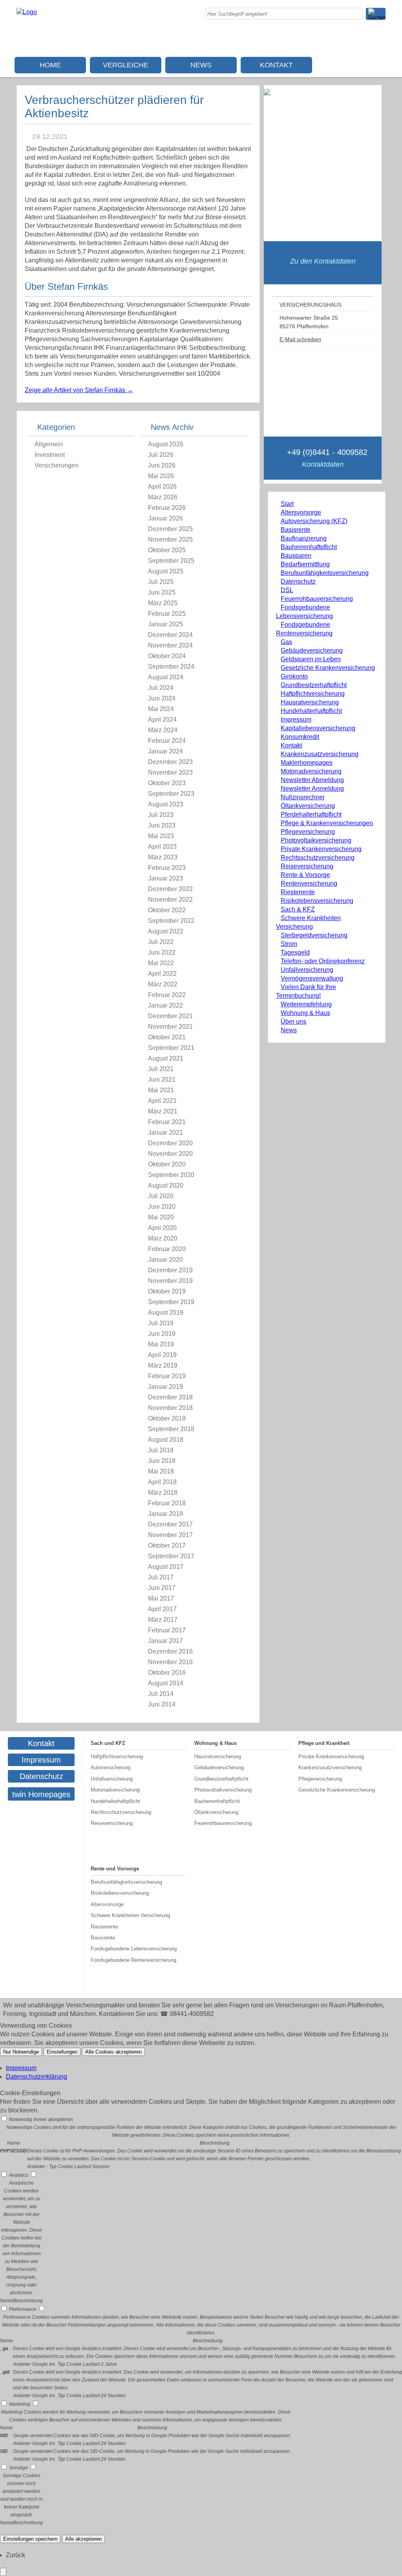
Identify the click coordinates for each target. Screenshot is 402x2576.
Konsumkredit (300, 737)
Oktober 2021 (167, 1037)
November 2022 (170, 900)
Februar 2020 (167, 1249)
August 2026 (166, 444)
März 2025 (163, 603)
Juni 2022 (162, 952)
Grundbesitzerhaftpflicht (314, 685)
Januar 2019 (165, 1387)
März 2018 (163, 1493)
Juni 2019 (162, 1334)
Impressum (296, 719)
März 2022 (163, 984)
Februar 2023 (167, 868)
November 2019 (170, 1281)
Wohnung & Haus (305, 1013)
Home (50, 65)
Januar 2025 (165, 624)
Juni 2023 (162, 825)
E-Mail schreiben (300, 339)
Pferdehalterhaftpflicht (311, 814)
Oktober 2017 (167, 1545)
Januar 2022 (165, 1005)
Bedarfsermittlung (305, 564)
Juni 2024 (162, 698)
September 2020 (171, 1175)
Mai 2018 (161, 1471)
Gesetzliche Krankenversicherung (328, 668)
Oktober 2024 (167, 656)
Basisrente (296, 530)
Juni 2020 (162, 1207)
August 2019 (166, 1313)
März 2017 (163, 1620)
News (201, 65)
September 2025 (171, 561)
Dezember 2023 (170, 762)
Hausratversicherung (310, 702)
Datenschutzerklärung (37, 2077)
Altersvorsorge (301, 512)
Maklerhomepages (307, 763)
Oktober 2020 (167, 1164)
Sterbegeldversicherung (314, 935)
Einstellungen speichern (30, 2539)
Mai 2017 (161, 1598)
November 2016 (170, 1662)
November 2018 (170, 1408)
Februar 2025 (167, 614)
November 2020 (170, 1154)
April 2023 (162, 847)
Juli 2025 (161, 582)
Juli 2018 (161, 1450)
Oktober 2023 (167, 783)
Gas (286, 642)
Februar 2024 (167, 741)
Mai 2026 (161, 476)
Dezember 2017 (170, 1524)
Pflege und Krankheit (324, 1743)
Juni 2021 (162, 1080)
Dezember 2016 (170, 1651)
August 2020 (166, 1185)
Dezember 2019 (170, 1270)
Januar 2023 (165, 878)
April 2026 (162, 487)
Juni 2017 (162, 1588)
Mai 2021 (161, 1090)
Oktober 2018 (167, 1418)
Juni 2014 (162, 1704)
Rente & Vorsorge (305, 875)
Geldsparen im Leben (311, 659)
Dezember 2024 (170, 635)
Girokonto (294, 676)
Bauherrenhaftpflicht (309, 547)
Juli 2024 (161, 688)
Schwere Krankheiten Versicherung (130, 1915)
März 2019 (163, 1365)
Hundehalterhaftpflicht (311, 711)
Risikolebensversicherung (317, 901)
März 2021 (163, 1111)
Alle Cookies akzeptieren (113, 2052)
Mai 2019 (161, 1344)
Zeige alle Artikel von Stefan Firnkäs (79, 390)
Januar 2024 (165, 751)
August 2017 (166, 1567)
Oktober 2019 (167, 1291)
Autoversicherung (111, 1767)
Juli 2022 (161, 942)
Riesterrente (298, 892)
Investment (50, 455)
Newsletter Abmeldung (312, 780)
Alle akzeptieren (83, 2539)
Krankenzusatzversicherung (320, 754)
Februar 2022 (167, 995)
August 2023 (166, 804)
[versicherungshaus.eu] (27, 12)
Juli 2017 (161, 1577)
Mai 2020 (161, 1217)
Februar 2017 (167, 1630)
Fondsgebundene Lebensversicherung (134, 1949)
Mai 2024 (161, 709)
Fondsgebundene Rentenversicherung (133, 1960)
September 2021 (171, 1048)
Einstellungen (62, 2052)
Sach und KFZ (108, 1743)
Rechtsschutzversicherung (318, 858)
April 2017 (162, 1609)
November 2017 (170, 1535)
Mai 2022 (161, 963)
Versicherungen (57, 465)
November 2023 (170, 772)
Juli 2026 (161, 455)
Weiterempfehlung (306, 1004)
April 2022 (162, 974)
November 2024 (170, 645)
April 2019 (162, 1355)
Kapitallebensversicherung (318, 728)
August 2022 (166, 931)
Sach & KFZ (298, 909)
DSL (287, 590)
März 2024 (163, 730)
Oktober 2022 (167, 910)
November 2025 (170, 539)
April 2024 (162, 719)
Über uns (293, 1021)
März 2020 (163, 1238)
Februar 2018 (167, 1503)
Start (287, 504)
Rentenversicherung (309, 883)
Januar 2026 (165, 518)
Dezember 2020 (170, 1143)
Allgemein (49, 444)
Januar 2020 (165, 1260)
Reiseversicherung (307, 866)
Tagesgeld (295, 952)
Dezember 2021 (170, 1016)
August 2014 (166, 1683)
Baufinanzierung (304, 538)
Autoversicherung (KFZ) (314, 521)
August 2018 (166, 1440)
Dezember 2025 (170, 529)
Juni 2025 (162, 592)
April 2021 (162, 1101)
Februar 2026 (167, 508)
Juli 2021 (161, 1069)
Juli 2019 (161, 1323)
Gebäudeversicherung (312, 650)
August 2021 (166, 1058)
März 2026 (163, 497)
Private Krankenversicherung (321, 849)
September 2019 (171, 1302)
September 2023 (171, 794)
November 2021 (170, 1027)
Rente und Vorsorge (115, 1869)
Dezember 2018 (170, 1397)
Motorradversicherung (311, 771)
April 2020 (162, 1228)
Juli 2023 (161, 815)
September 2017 (171, 1556)
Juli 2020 (161, 1196)
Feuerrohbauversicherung (317, 599)
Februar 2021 (167, 1122)
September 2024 (171, 667)
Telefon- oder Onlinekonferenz (323, 961)
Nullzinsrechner (303, 797)
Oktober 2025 (167, 550)
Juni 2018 (162, 1461)
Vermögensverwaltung (312, 978)
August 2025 (166, 571)
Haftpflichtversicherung (313, 694)
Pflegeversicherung (308, 832)
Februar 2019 (167, 1376)
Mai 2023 (161, 836)
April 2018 (162, 1482)
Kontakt (276, 65)
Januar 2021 (165, 1132)
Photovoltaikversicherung (316, 840)
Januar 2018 (165, 1514)
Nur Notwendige (21, 2052)
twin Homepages (41, 1794)
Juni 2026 (162, 465)
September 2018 (171, 1429)
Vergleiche (126, 65)
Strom (289, 944)
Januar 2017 (165, 1641)
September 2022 (171, 921)
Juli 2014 (161, 1694)
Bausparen (296, 556)
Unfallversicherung (307, 970)
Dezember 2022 (170, 889)
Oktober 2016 (167, 1673)
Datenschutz (298, 581)
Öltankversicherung (308, 806)
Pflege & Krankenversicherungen (327, 823)
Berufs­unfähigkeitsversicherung (325, 573)
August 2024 (166, 677)
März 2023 (163, 857)
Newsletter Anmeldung (312, 789)
